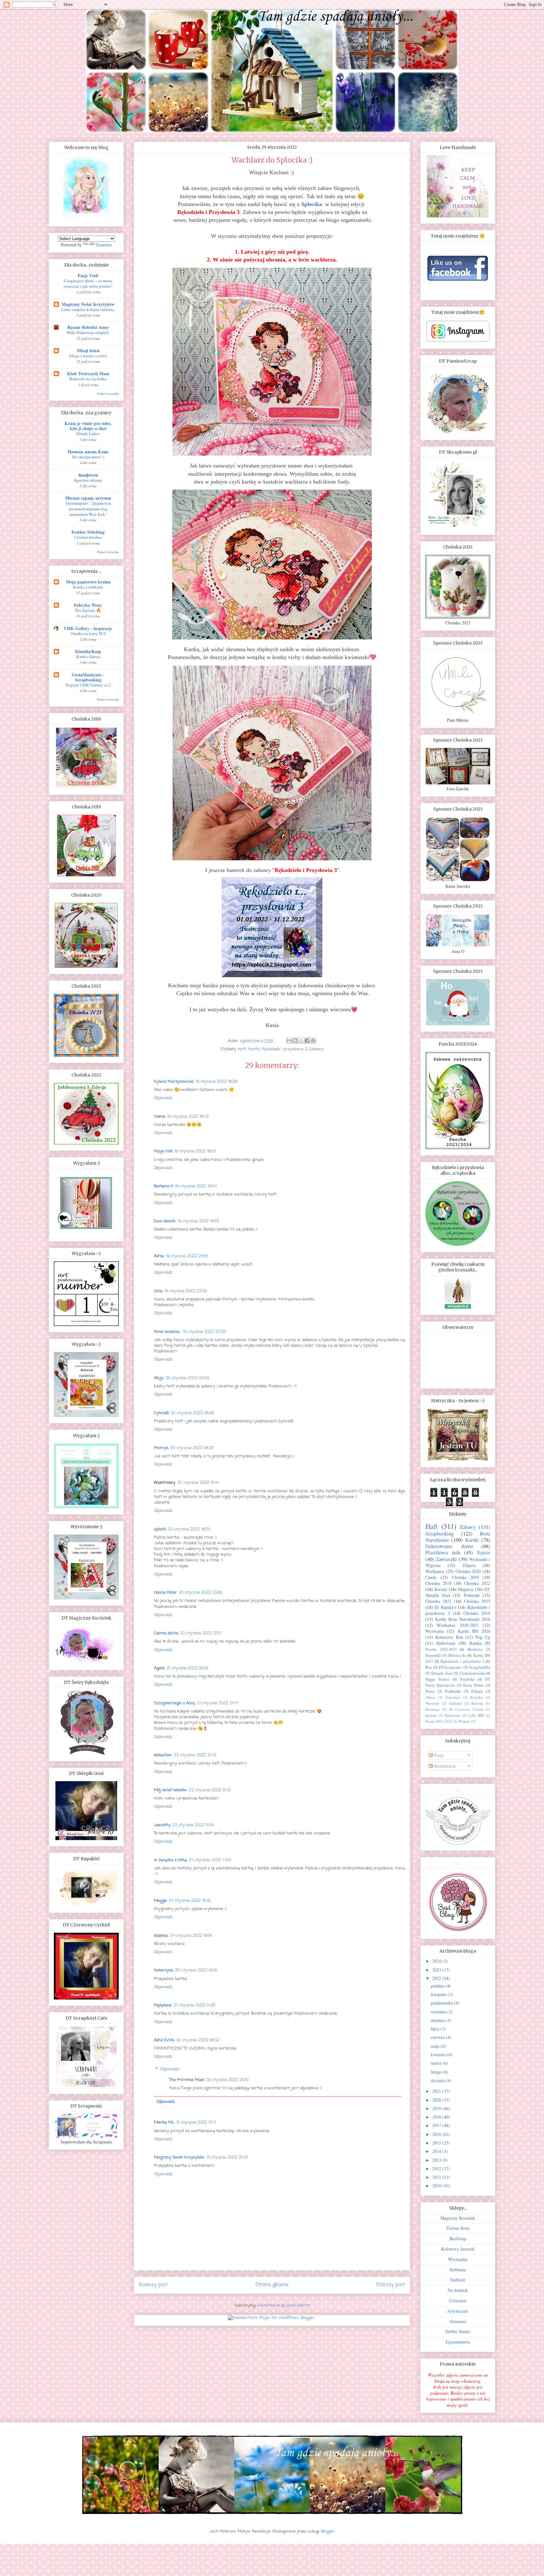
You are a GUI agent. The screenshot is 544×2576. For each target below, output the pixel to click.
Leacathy (162, 1825)
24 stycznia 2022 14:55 (210, 1860)
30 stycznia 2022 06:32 (198, 2040)
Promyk (161, 1448)
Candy (431, 1577)
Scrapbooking (439, 1533)
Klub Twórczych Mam (88, 373)
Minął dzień (88, 350)
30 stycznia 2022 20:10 (227, 2080)
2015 (437, 2143)
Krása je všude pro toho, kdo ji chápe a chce (88, 426)
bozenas (161, 1936)
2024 (437, 1961)
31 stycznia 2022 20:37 (227, 2157)
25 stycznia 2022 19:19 (196, 1970)
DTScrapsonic (450, 1667)
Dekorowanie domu (449, 1546)
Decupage (433, 1709)
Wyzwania (434, 1631)
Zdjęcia (469, 1565)
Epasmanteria (458, 2342)
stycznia (438, 2080)
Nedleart (458, 2280)
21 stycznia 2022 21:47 (218, 1703)
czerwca (438, 2037)
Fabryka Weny (88, 605)
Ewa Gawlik (165, 1221)
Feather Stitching (88, 532)
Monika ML (164, 2123)
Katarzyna (164, 1970)
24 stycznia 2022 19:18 (191, 1936)
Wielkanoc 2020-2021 (458, 1625)
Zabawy (316, 1049)
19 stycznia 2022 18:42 (188, 1117)
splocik (160, 1529)
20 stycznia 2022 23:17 (201, 1633)
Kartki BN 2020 (474, 1631)
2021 (437, 2091)
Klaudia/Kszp (88, 651)
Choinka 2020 (468, 1571)
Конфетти (88, 475)
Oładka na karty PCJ (88, 634)
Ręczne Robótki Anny (88, 327)
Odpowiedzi (170, 2069)
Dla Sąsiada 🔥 (88, 610)
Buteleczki (457, 1655)
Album (430, 1697)
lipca (436, 2029)
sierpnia (438, 2020)
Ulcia (158, 1291)
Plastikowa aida (443, 1552)
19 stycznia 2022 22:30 (186, 1291)
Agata (159, 1668)
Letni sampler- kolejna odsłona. (88, 309)
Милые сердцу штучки (88, 498)
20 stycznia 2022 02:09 (187, 1378)
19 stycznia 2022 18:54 (196, 1186)
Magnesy (466, 1589)
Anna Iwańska (167, 1332)
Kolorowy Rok (449, 1637)
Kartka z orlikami (88, 587)
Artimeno (458, 2321)
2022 (437, 1978)
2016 (437, 2134)
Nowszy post (153, 2285)
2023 (437, 1970)
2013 (437, 2160)
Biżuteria (475, 1649)
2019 (437, 2108)
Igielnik (431, 1715)
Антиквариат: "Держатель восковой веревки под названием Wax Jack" (88, 509)
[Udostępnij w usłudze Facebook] (307, 1041)
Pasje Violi (163, 1151)
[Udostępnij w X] (301, 1041)
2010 (437, 2186)
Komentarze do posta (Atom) (284, 2306)
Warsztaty (432, 1703)
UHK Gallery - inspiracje (88, 628)
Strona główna (272, 2285)
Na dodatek (458, 2290)
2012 (437, 2169)
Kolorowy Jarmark (458, 2249)
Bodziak (477, 1703)
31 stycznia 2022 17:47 (196, 2123)
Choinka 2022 (477, 1583)
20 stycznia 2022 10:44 (198, 1483)
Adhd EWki (164, 2040)
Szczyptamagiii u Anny (175, 1703)
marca (437, 2063)
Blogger (328, 2531)
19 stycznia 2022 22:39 (204, 1332)
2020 (437, 2100)
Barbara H (164, 1186)
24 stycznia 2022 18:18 (190, 1901)
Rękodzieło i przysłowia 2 (462, 1661)
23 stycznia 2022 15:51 (193, 1825)
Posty (438, 1755)
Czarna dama (166, 1633)
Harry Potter (473, 1685)
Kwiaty (441, 1589)
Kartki (254, 1049)
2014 (437, 2151)
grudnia (438, 1986)
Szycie (484, 1552)
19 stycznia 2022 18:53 (195, 1151)
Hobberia (458, 2270)
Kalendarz (453, 1697)
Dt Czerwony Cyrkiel (466, 1709)
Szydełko (467, 1679)
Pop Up (483, 1637)
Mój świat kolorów (170, 1790)
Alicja (159, 1378)
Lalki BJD (476, 1715)
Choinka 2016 (477, 1613)
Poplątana (163, 2005)
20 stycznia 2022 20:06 (201, 1593)
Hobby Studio (458, 2331)
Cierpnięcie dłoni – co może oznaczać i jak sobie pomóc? (88, 283)
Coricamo (458, 2301)
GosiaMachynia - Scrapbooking (88, 677)
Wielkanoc (435, 1571)
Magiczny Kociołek (458, 2218)
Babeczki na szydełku (88, 379)
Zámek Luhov (88, 433)
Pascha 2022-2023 (441, 1649)
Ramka (476, 1643)
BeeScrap (458, 2238)
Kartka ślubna (88, 657)
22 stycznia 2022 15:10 (210, 1790)
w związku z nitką (170, 1860)
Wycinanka (458, 2259)
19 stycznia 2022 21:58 (187, 1256)
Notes (430, 1691)
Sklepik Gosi (442, 1673)
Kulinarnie (453, 1715)
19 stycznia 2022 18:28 (216, 1082)
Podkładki (453, 1691)
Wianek (464, 1721)
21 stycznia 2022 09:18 (187, 1668)
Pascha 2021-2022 (439, 1721)
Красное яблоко (88, 480)
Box (428, 1667)
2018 (437, 2117)
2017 (437, 2125)
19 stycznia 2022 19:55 (198, 1221)
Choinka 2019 (465, 1577)
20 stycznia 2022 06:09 (192, 1413)
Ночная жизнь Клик (88, 452)
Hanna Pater (165, 1593)
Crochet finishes (88, 537)
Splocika (312, 204)
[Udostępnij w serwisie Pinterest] (313, 1041)
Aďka (159, 1256)
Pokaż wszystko (108, 393)
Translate (104, 245)
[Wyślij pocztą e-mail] (289, 1041)
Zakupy (477, 1691)
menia (160, 1117)
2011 (437, 2177)
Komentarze (444, 1766)
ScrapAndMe (480, 1667)
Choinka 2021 (438, 1601)
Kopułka (477, 1697)
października (442, 2003)
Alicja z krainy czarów (88, 356)
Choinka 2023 (477, 1601)
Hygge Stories (437, 1679)
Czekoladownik (472, 1673)
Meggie (160, 1901)
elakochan (163, 1755)
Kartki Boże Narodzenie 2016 (463, 1619)
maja (436, 2046)
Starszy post (391, 2285)
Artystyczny (458, 2311)
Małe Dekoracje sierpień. (88, 332)
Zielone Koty (458, 2228)
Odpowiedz (163, 1098)
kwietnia (439, 2054)
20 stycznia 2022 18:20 (189, 1529)
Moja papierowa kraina (88, 582)
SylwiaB (161, 1413)
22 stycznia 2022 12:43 (195, 1755)
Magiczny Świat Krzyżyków (179, 2157)
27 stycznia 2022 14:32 (194, 2005)
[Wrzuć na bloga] (295, 1041)
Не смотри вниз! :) (88, 457)
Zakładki (455, 1703)
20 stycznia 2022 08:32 (192, 1448)
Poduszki (472, 1595)
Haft (242, 1049)
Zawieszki (446, 1559)
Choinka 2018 (438, 1583)
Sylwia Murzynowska (174, 1082)
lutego (437, 2072)
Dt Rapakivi (445, 1607)
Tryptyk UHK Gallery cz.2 (88, 685)
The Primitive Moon (187, 2080)
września (439, 2012)
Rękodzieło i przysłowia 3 (284, 1049)
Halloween (446, 1643)
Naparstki (433, 1655)
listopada (439, 1994)
